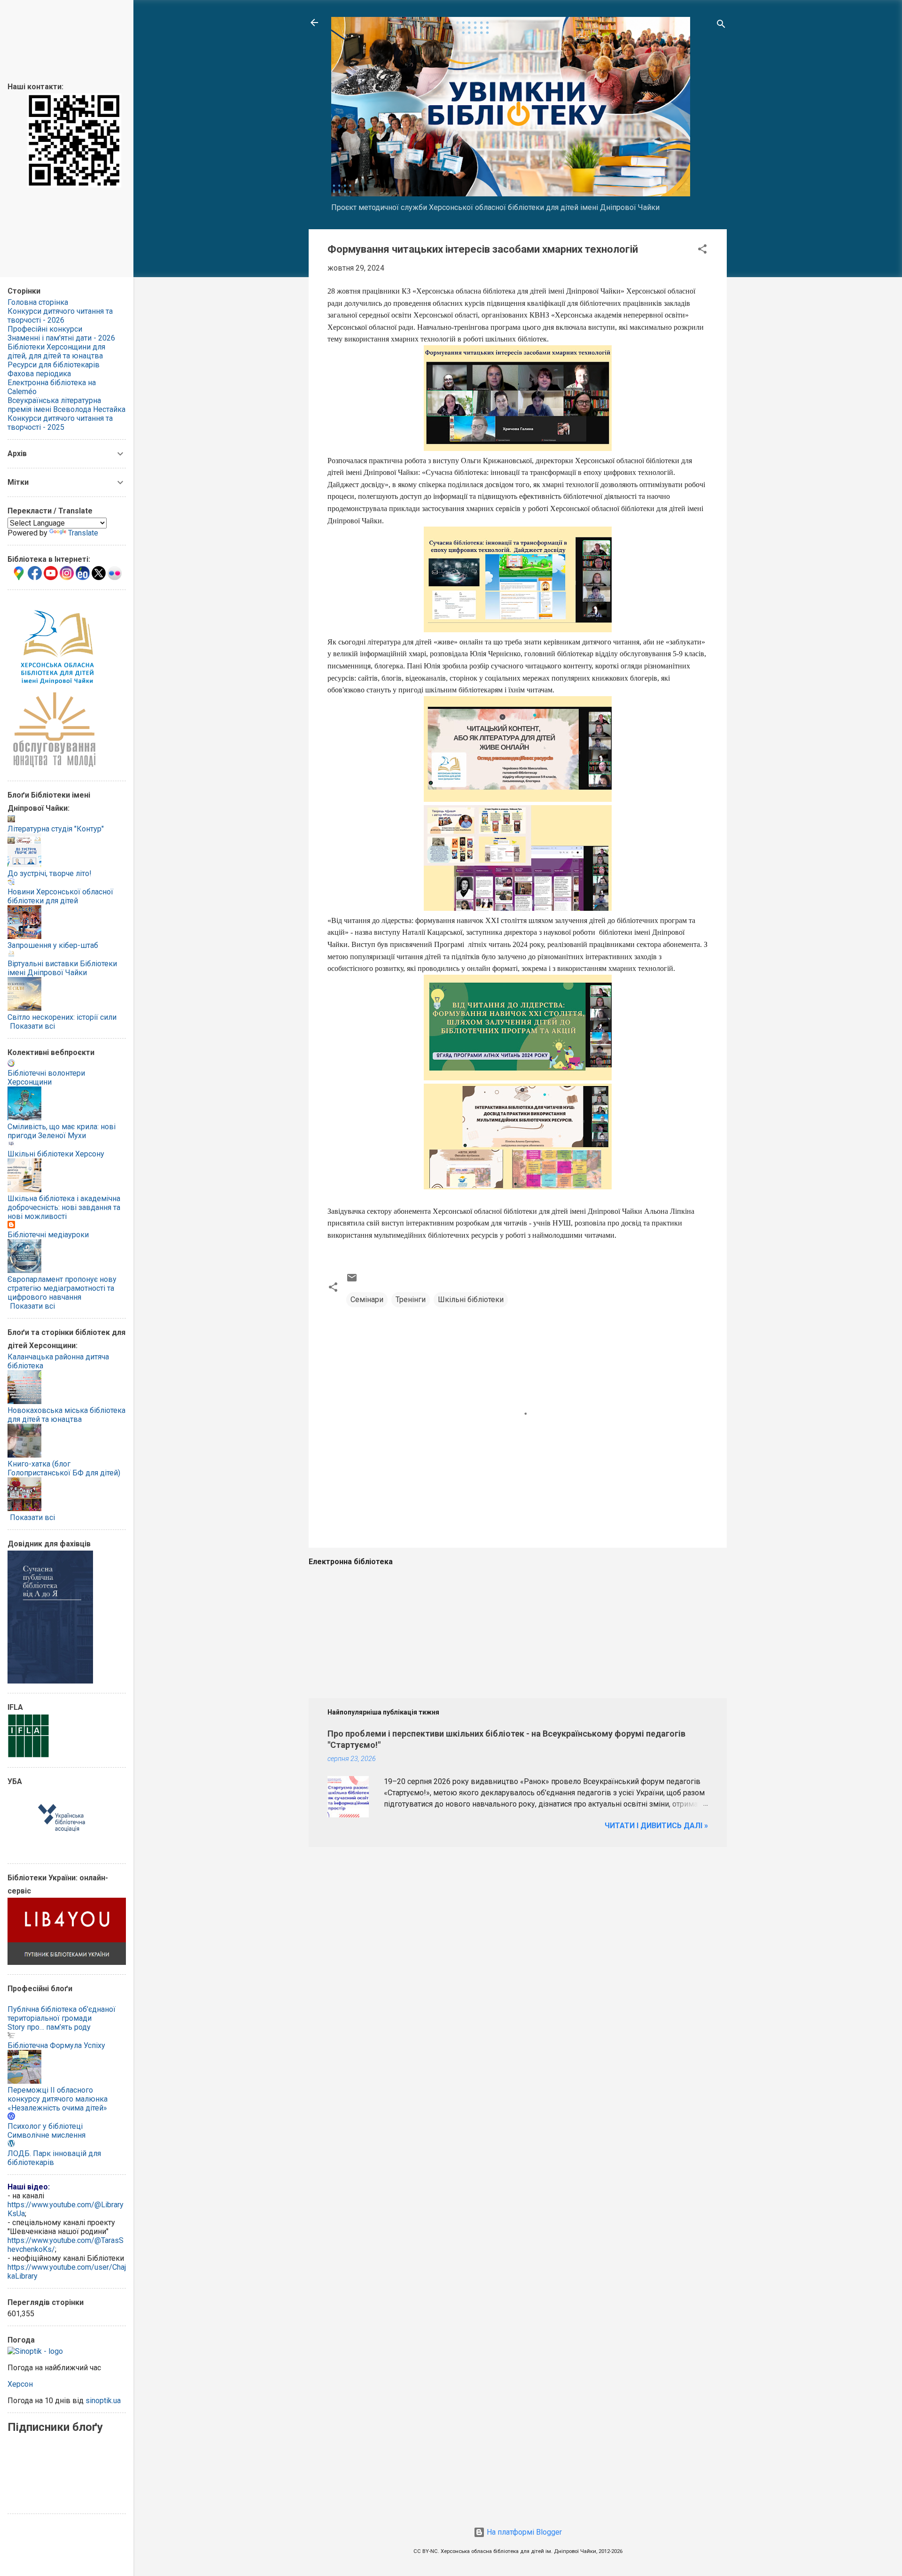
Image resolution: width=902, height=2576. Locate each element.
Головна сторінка (38, 302)
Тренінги (411, 1300)
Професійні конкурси (45, 329)
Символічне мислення (47, 2135)
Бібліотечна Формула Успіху (56, 2045)
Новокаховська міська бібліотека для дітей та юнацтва (66, 1415)
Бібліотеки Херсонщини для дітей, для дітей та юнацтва (56, 351)
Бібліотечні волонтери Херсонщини (46, 1078)
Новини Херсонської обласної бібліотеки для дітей (60, 896)
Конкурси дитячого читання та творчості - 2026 (60, 316)
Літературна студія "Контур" (56, 829)
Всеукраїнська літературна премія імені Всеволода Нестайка (66, 405)
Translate (83, 533)
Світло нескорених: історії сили (62, 1017)
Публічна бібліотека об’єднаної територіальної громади (62, 2014)
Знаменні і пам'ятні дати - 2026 (61, 338)
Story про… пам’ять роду (49, 2027)
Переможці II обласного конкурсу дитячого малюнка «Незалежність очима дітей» (58, 2099)
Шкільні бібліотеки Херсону (56, 1154)
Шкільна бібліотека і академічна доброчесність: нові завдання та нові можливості (64, 1207)
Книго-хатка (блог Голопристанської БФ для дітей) (64, 1468)
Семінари (367, 1300)
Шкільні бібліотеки (471, 1300)
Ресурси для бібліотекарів (54, 365)
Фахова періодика (39, 374)
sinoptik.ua (103, 2401)
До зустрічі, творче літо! (50, 873)
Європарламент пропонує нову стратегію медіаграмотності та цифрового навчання (62, 1288)
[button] (702, 251)
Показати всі (32, 1026)
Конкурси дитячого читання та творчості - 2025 (60, 423)
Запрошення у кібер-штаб (53, 945)
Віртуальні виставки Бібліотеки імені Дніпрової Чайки (62, 968)
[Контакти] (74, 185)
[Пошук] (721, 26)
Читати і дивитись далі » (656, 1826)
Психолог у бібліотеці (45, 2126)
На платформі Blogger (523, 2532)
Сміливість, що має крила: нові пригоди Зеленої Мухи (62, 1131)
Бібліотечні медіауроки (48, 1235)
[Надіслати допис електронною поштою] (352, 1281)
